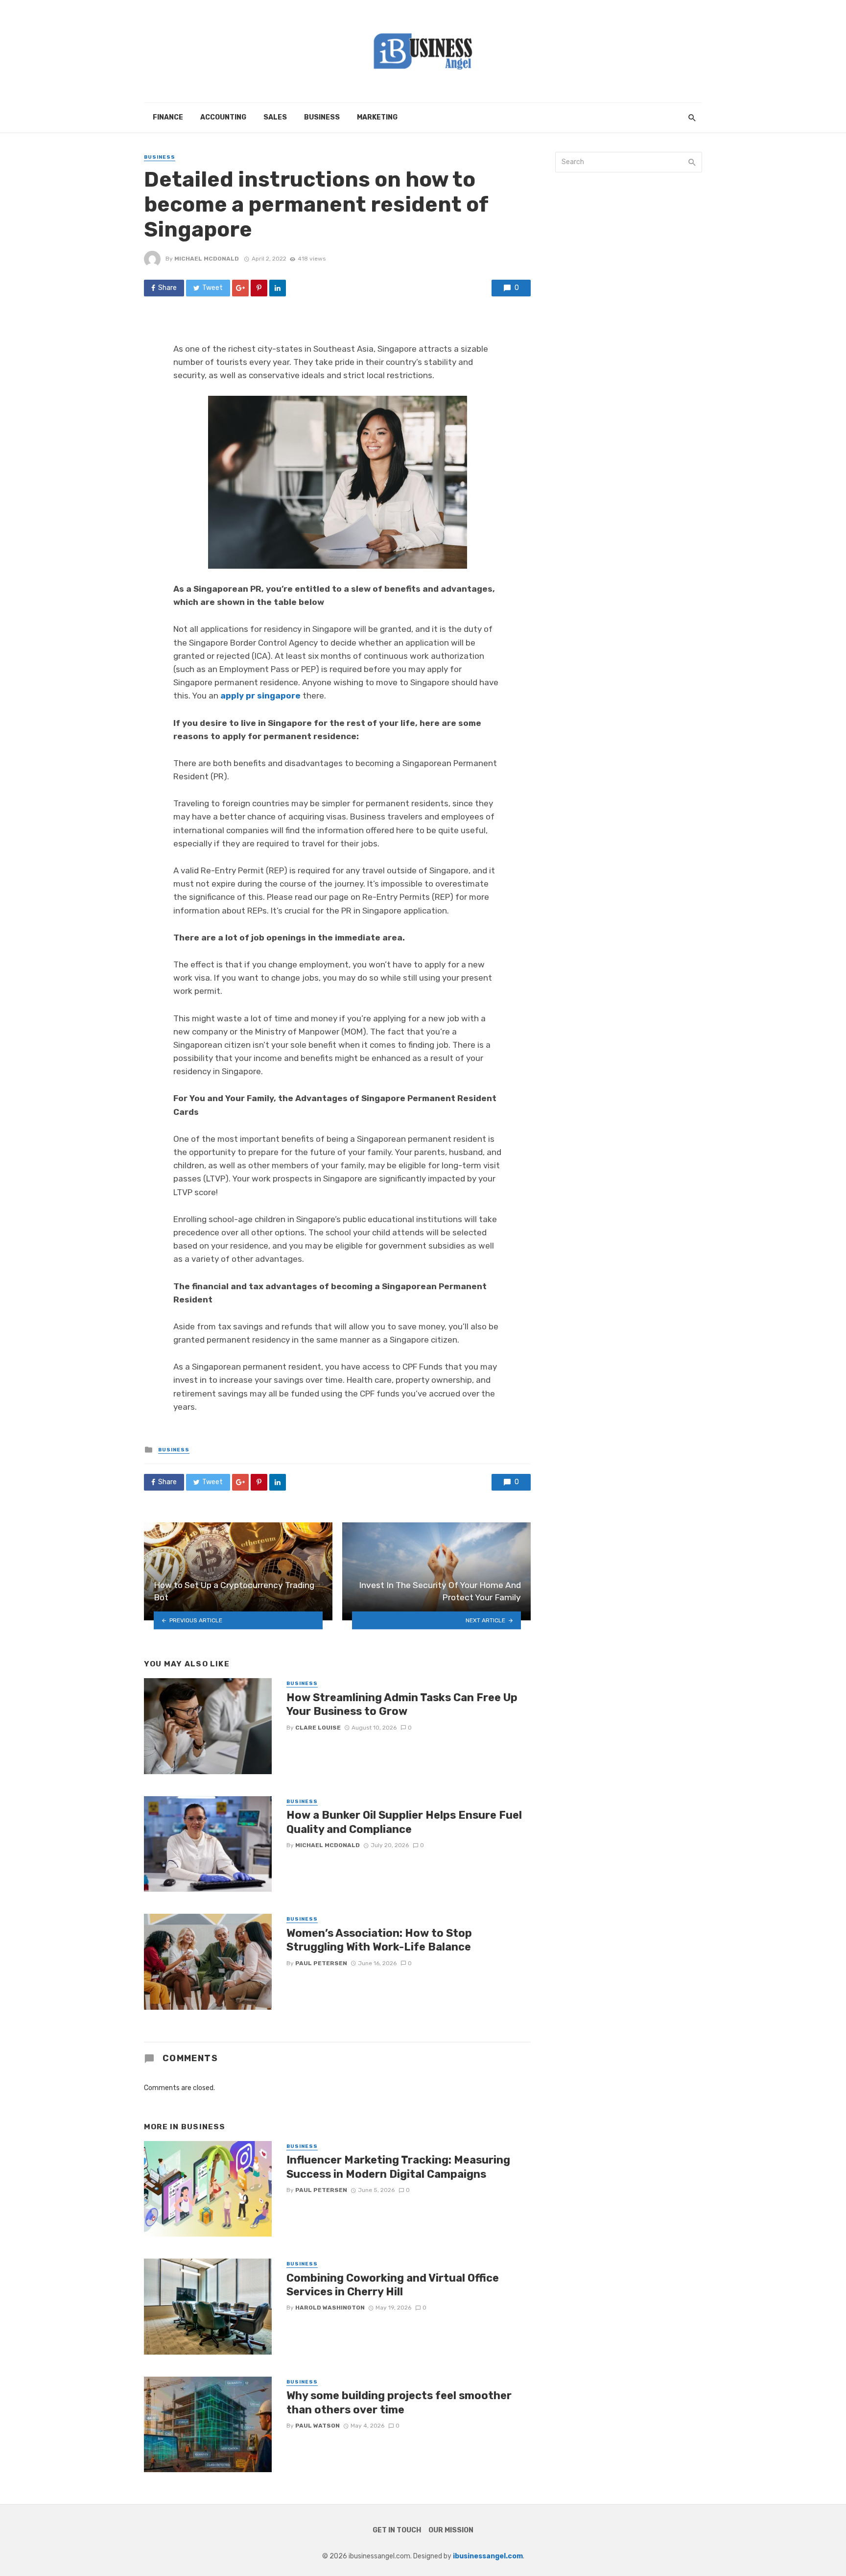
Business (322, 117)
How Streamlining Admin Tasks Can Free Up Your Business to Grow (402, 1704)
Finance (168, 117)
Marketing (377, 117)
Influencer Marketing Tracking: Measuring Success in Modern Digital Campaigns (398, 2167)
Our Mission (451, 2530)
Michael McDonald (207, 259)
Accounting (223, 117)
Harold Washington (330, 2308)
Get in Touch (397, 2530)
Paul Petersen (321, 1963)
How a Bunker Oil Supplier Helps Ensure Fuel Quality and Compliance (404, 1822)
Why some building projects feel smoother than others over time (399, 2402)
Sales (275, 117)
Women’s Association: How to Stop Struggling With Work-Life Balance (379, 1940)
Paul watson (317, 2426)
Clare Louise (318, 1728)
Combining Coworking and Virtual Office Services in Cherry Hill (393, 2285)
